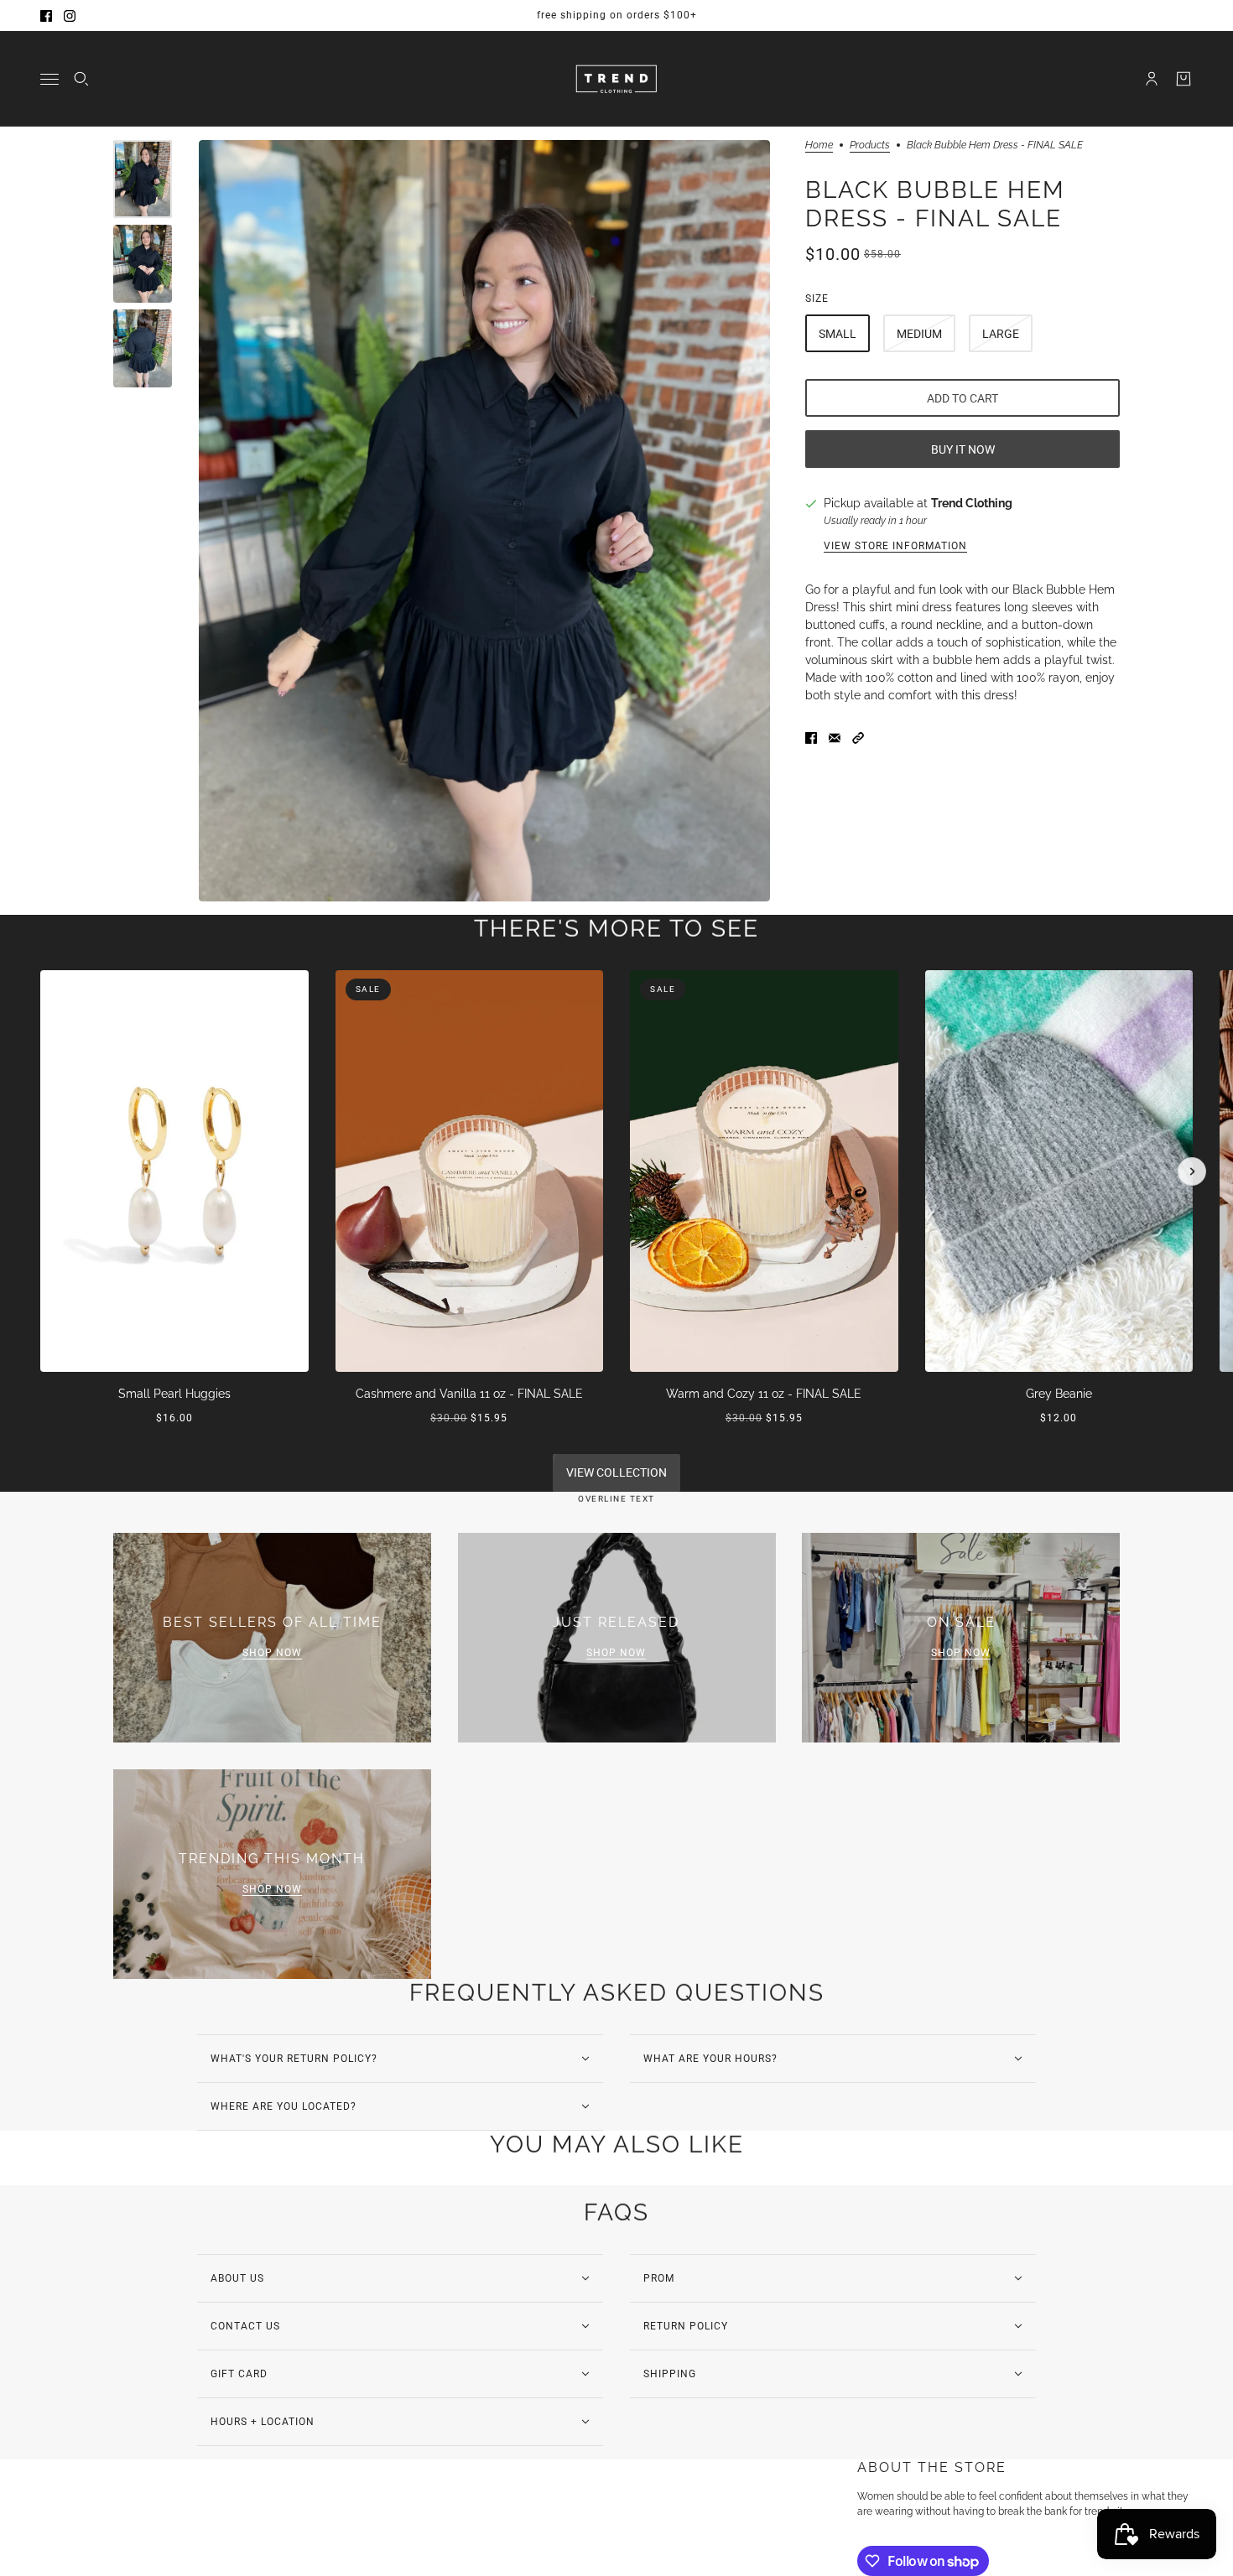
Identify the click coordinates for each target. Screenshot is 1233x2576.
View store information (895, 546)
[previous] (41, 984)
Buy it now (963, 449)
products (870, 145)
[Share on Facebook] (811, 738)
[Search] (81, 79)
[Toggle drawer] (49, 79)
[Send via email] (835, 738)
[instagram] (70, 16)
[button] (858, 738)
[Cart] (1184, 79)
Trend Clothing (972, 503)
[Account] (1152, 79)
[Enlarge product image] (484, 521)
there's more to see (616, 929)
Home (819, 145)
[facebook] (46, 16)
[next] (1192, 1171)
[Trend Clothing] (617, 79)
